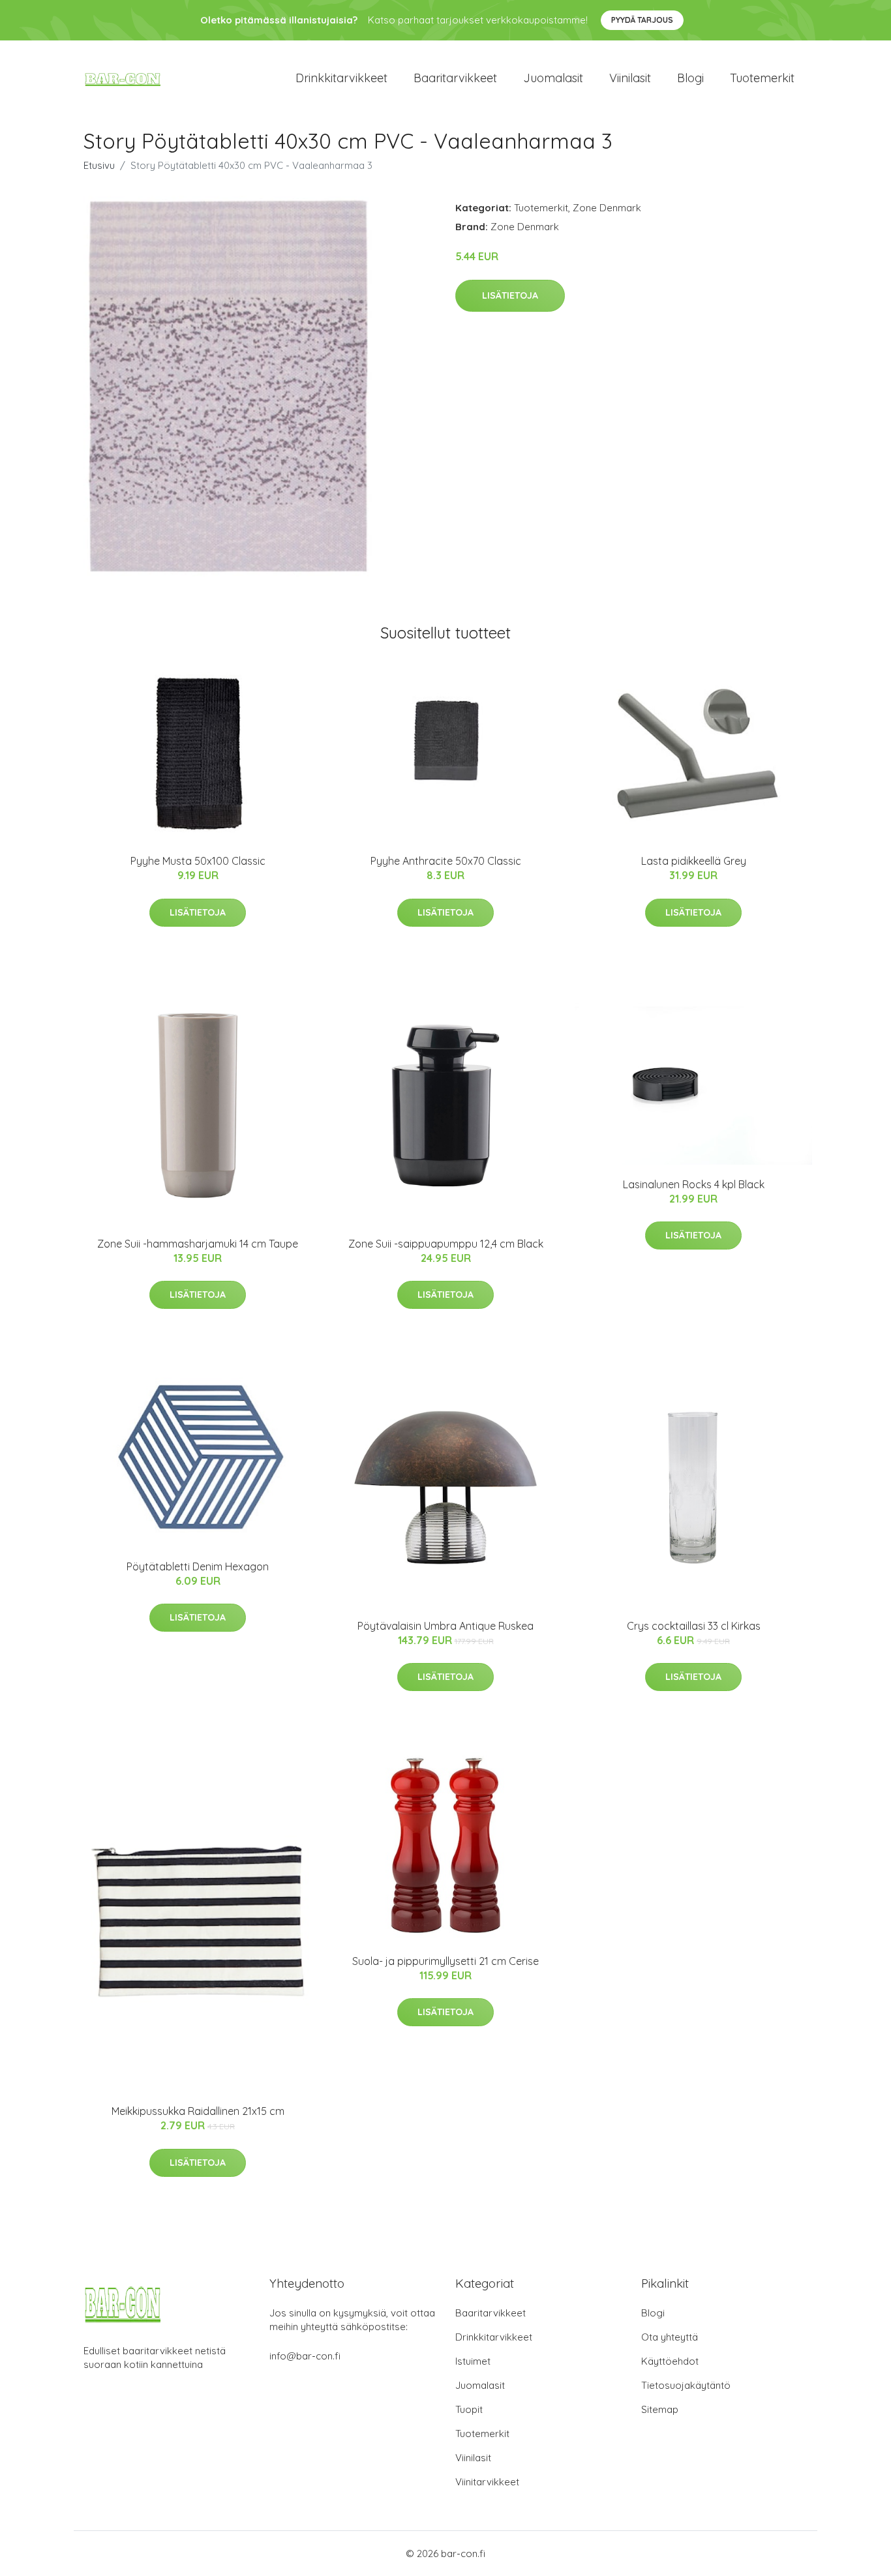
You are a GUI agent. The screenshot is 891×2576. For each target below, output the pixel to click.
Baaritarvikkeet (455, 78)
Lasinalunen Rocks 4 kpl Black (694, 1184)
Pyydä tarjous (642, 20)
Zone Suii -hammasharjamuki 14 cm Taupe (198, 1244)
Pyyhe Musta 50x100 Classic (198, 861)
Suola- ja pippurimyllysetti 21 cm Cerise (445, 1961)
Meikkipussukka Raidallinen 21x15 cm (198, 2111)
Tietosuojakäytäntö (686, 2385)
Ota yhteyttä (670, 2337)
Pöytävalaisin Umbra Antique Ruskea (445, 1626)
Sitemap (660, 2409)
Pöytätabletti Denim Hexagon (198, 1566)
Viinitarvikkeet (487, 2482)
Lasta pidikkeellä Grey (694, 861)
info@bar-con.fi (305, 2356)
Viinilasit (630, 78)
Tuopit (469, 2409)
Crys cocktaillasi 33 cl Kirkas (694, 1626)
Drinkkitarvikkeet (341, 78)
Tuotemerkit (762, 78)
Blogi (690, 78)
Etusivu (99, 165)
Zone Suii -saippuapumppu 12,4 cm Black (446, 1244)
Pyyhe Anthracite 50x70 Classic (446, 861)
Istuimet (473, 2361)
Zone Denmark (607, 208)
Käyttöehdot (670, 2361)
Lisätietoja (510, 295)
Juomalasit (553, 78)
